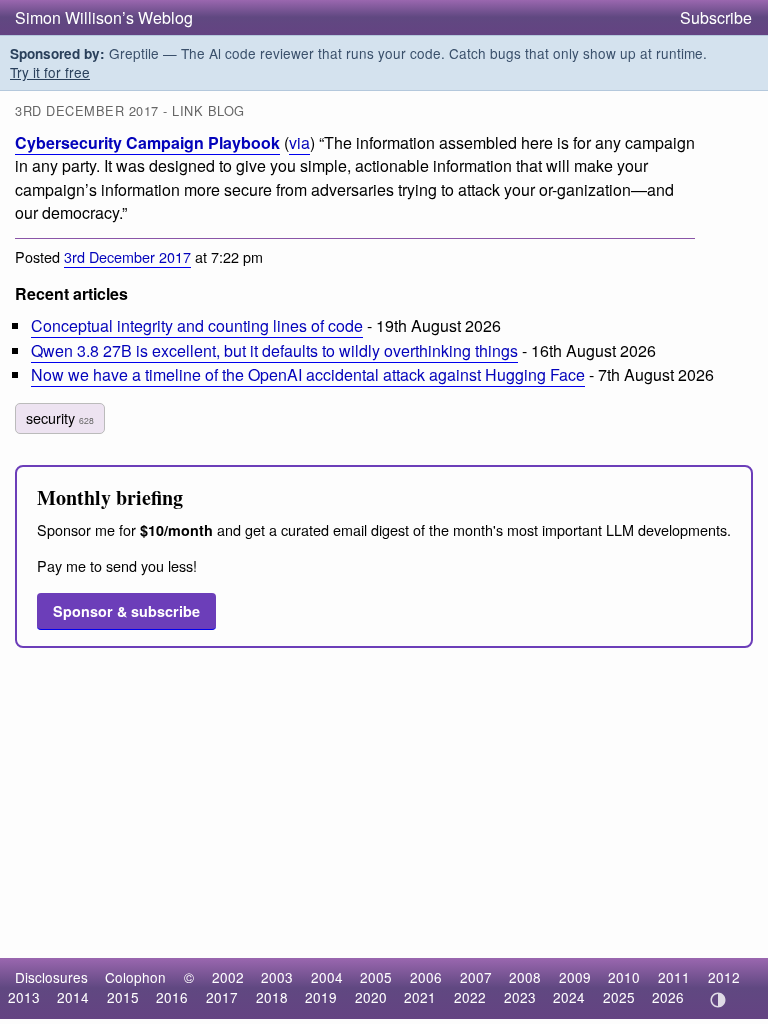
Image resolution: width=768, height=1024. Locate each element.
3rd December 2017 (127, 256)
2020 (371, 997)
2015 (123, 997)
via (299, 142)
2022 (470, 997)
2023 (520, 997)
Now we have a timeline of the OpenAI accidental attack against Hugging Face (308, 374)
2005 (376, 977)
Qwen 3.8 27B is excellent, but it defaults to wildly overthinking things (274, 350)
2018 (272, 997)
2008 (525, 977)
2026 (668, 997)
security (60, 417)
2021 (420, 997)
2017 (222, 997)
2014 (73, 997)
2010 (624, 977)
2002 (228, 977)
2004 (327, 977)
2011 (674, 977)
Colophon (135, 977)
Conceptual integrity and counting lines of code (197, 325)
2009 (575, 977)
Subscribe (716, 17)
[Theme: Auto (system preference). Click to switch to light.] (717, 1000)
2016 (172, 997)
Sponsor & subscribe (126, 611)
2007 (476, 977)
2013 (24, 997)
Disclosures (51, 977)
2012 (724, 977)
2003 (277, 977)
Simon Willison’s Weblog (104, 17)
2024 (569, 997)
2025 (619, 997)
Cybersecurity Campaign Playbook (147, 142)
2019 (321, 997)
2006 (426, 977)
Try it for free (50, 72)
